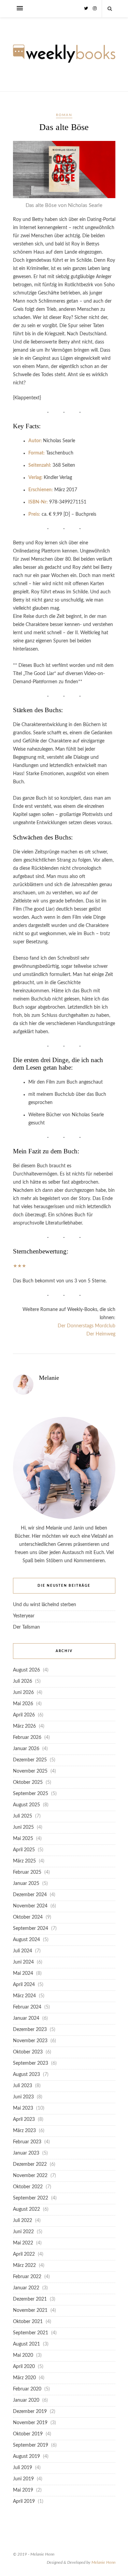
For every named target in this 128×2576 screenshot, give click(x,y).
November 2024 (30, 1906)
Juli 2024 (23, 1951)
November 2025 (30, 1771)
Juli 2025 (23, 1816)
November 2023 (30, 2041)
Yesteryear (24, 1616)
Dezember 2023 (30, 2030)
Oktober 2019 (28, 2434)
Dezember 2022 (30, 2164)
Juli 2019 (23, 2468)
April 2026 (24, 1715)
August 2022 (26, 2209)
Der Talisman (26, 1627)
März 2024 (24, 1996)
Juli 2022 (23, 2221)
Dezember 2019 (30, 2412)
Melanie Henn (103, 2562)
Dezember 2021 (30, 2299)
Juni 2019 (23, 2479)
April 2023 (24, 2119)
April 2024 (24, 1985)
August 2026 (26, 1670)
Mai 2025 (23, 1839)
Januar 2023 (26, 2153)
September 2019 (31, 2445)
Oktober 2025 (28, 1782)
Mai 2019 (23, 2490)
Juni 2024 (23, 1962)
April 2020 (24, 2367)
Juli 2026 (23, 1681)
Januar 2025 (26, 1884)
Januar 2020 (26, 2400)
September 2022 (31, 2198)
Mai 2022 (23, 2243)
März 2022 (24, 2266)
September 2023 (31, 2063)
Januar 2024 (26, 2018)
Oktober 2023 (28, 2052)
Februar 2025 (27, 1872)
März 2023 (24, 2131)
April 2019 (24, 2501)
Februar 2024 (27, 2007)
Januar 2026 (26, 1749)
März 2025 (24, 1861)
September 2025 (31, 1794)
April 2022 (24, 2254)
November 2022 (30, 2176)
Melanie (49, 1378)
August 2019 (26, 2457)
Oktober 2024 (28, 1917)
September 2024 (31, 1929)
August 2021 (26, 2344)
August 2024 (26, 1940)
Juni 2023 (23, 2097)
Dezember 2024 (30, 1895)
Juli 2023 (23, 2086)
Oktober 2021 (28, 2322)
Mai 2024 (23, 1973)
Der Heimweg (101, 1334)
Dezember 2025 (30, 1760)
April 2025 (24, 1850)
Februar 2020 (27, 2389)
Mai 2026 (23, 1704)
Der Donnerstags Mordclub (87, 1326)
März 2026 (24, 1726)
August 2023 (26, 2075)
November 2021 (30, 2310)
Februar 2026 (27, 1738)
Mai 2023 (23, 2108)
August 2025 (26, 1805)
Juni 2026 (23, 1693)
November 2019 (30, 2423)
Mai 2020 (23, 2355)
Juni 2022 (23, 2232)
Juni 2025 (23, 1827)
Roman (64, 115)
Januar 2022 (26, 2288)
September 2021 (31, 2333)
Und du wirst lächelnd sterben (45, 1605)
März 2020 (24, 2378)
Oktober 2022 (28, 2187)
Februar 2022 (27, 2277)
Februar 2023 (27, 2142)
